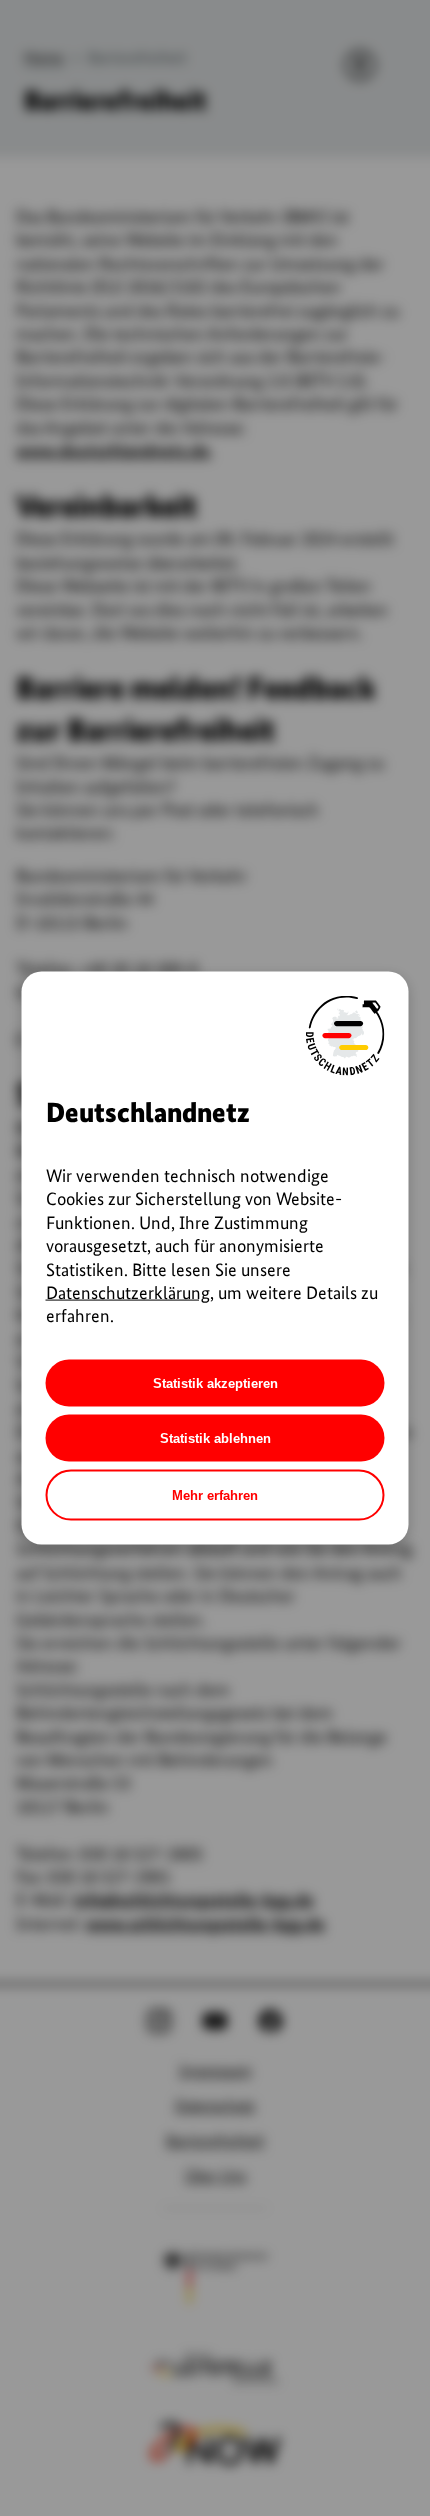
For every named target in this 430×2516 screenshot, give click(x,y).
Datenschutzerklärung (128, 1292)
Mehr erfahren (215, 1494)
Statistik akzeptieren (215, 1382)
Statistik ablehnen (215, 1437)
